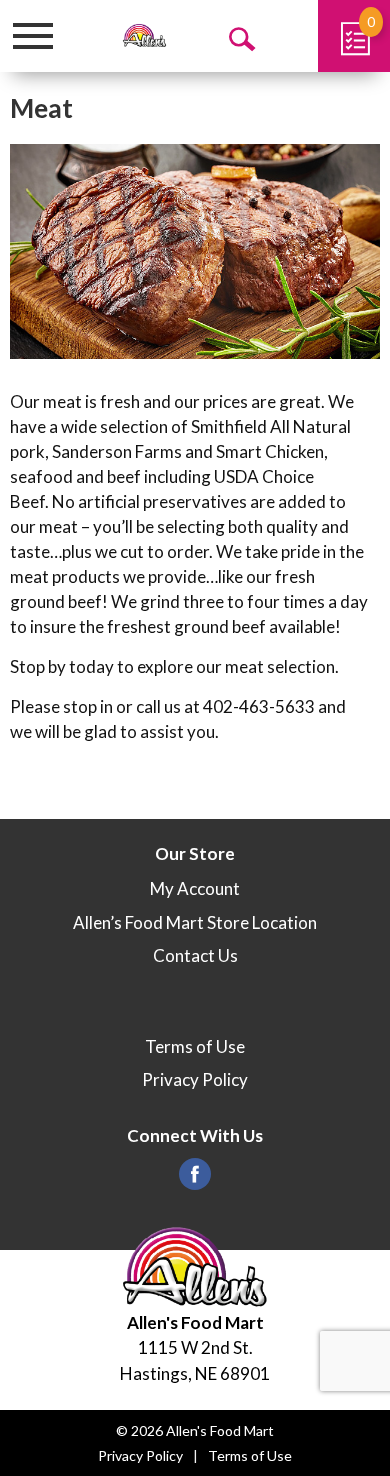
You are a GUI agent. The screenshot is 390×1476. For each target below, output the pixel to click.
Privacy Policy (195, 1079)
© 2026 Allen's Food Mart (195, 1430)
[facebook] (195, 1179)
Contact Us (195, 955)
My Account (195, 888)
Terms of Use (195, 1046)
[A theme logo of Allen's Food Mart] (144, 35)
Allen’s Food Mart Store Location (195, 922)
